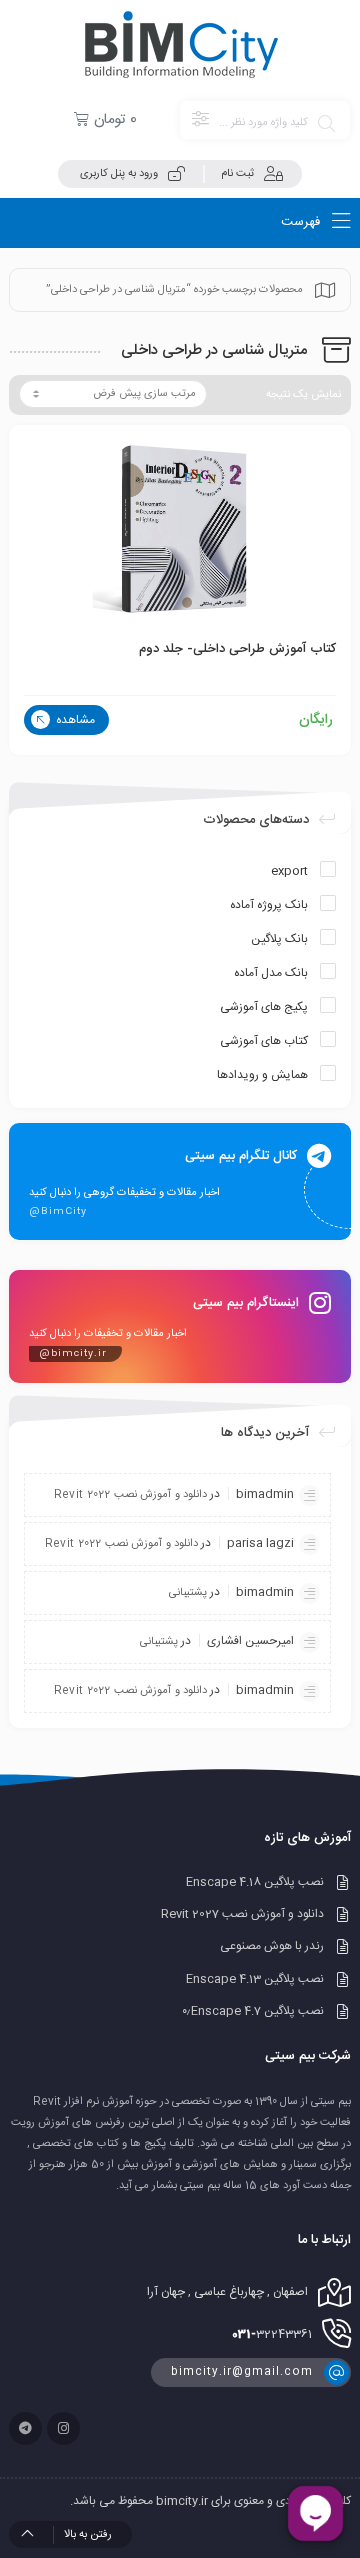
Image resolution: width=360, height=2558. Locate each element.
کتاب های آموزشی (264, 1041)
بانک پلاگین (279, 939)
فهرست (302, 222)
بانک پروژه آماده (269, 905)
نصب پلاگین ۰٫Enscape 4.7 (253, 2011)
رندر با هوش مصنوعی (272, 1947)
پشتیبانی (188, 1593)
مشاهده (74, 720)
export (289, 871)
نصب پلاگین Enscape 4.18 (255, 1882)
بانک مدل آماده (271, 973)
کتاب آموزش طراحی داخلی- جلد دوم (237, 649)
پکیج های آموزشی (264, 1007)
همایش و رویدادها (262, 1075)
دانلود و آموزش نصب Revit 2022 (130, 1495)
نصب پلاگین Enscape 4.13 (255, 1979)
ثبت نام (237, 174)
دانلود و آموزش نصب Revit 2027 (242, 1914)
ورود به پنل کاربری (119, 174)
